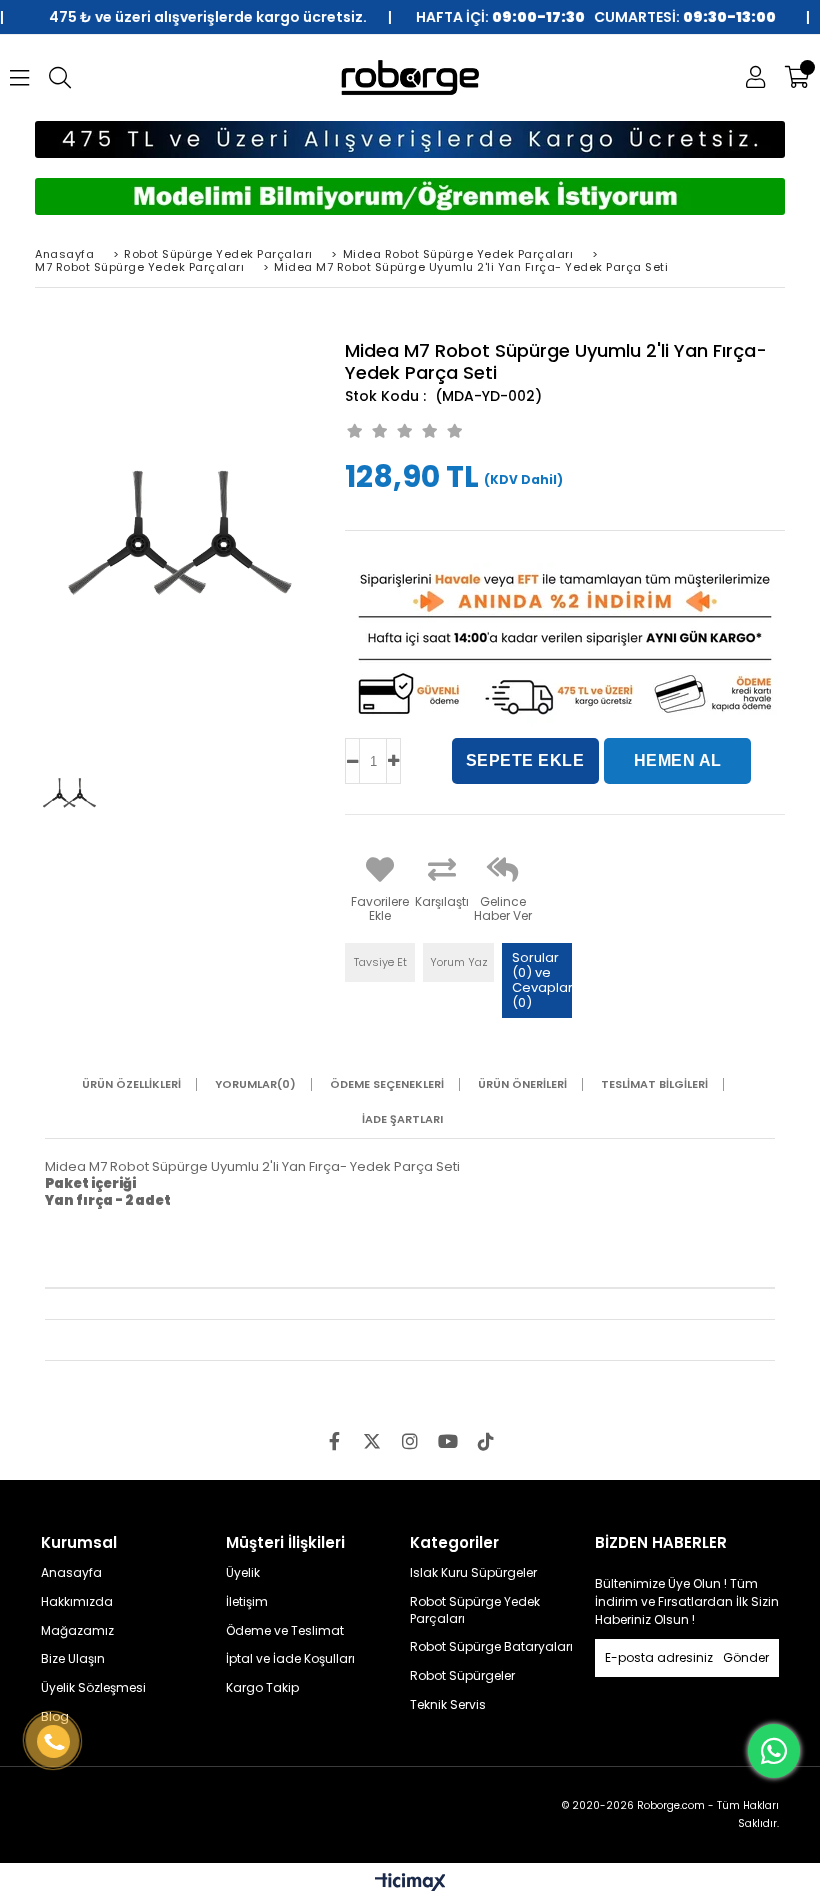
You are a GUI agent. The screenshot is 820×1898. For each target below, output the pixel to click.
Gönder (746, 1657)
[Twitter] (372, 1441)
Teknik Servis (448, 1705)
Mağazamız (77, 1631)
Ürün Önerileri (522, 1084)
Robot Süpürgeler (462, 1676)
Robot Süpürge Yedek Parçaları (475, 1610)
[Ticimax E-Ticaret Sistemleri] (410, 1883)
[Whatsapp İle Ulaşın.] (774, 1751)
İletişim (247, 1602)
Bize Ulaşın (73, 1659)
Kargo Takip (262, 1688)
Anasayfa (71, 1573)
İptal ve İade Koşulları (290, 1659)
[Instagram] (410, 1441)
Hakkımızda (77, 1602)
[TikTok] (486, 1441)
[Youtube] (448, 1441)
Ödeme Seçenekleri (387, 1084)
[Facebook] (334, 1441)
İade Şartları (402, 1119)
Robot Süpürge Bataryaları (491, 1647)
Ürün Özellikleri (131, 1084)
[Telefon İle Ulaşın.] (53, 1742)
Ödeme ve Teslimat (285, 1631)
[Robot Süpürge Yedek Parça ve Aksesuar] (410, 77)
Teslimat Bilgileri (654, 1084)
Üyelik (243, 1573)
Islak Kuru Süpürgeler (473, 1573)
